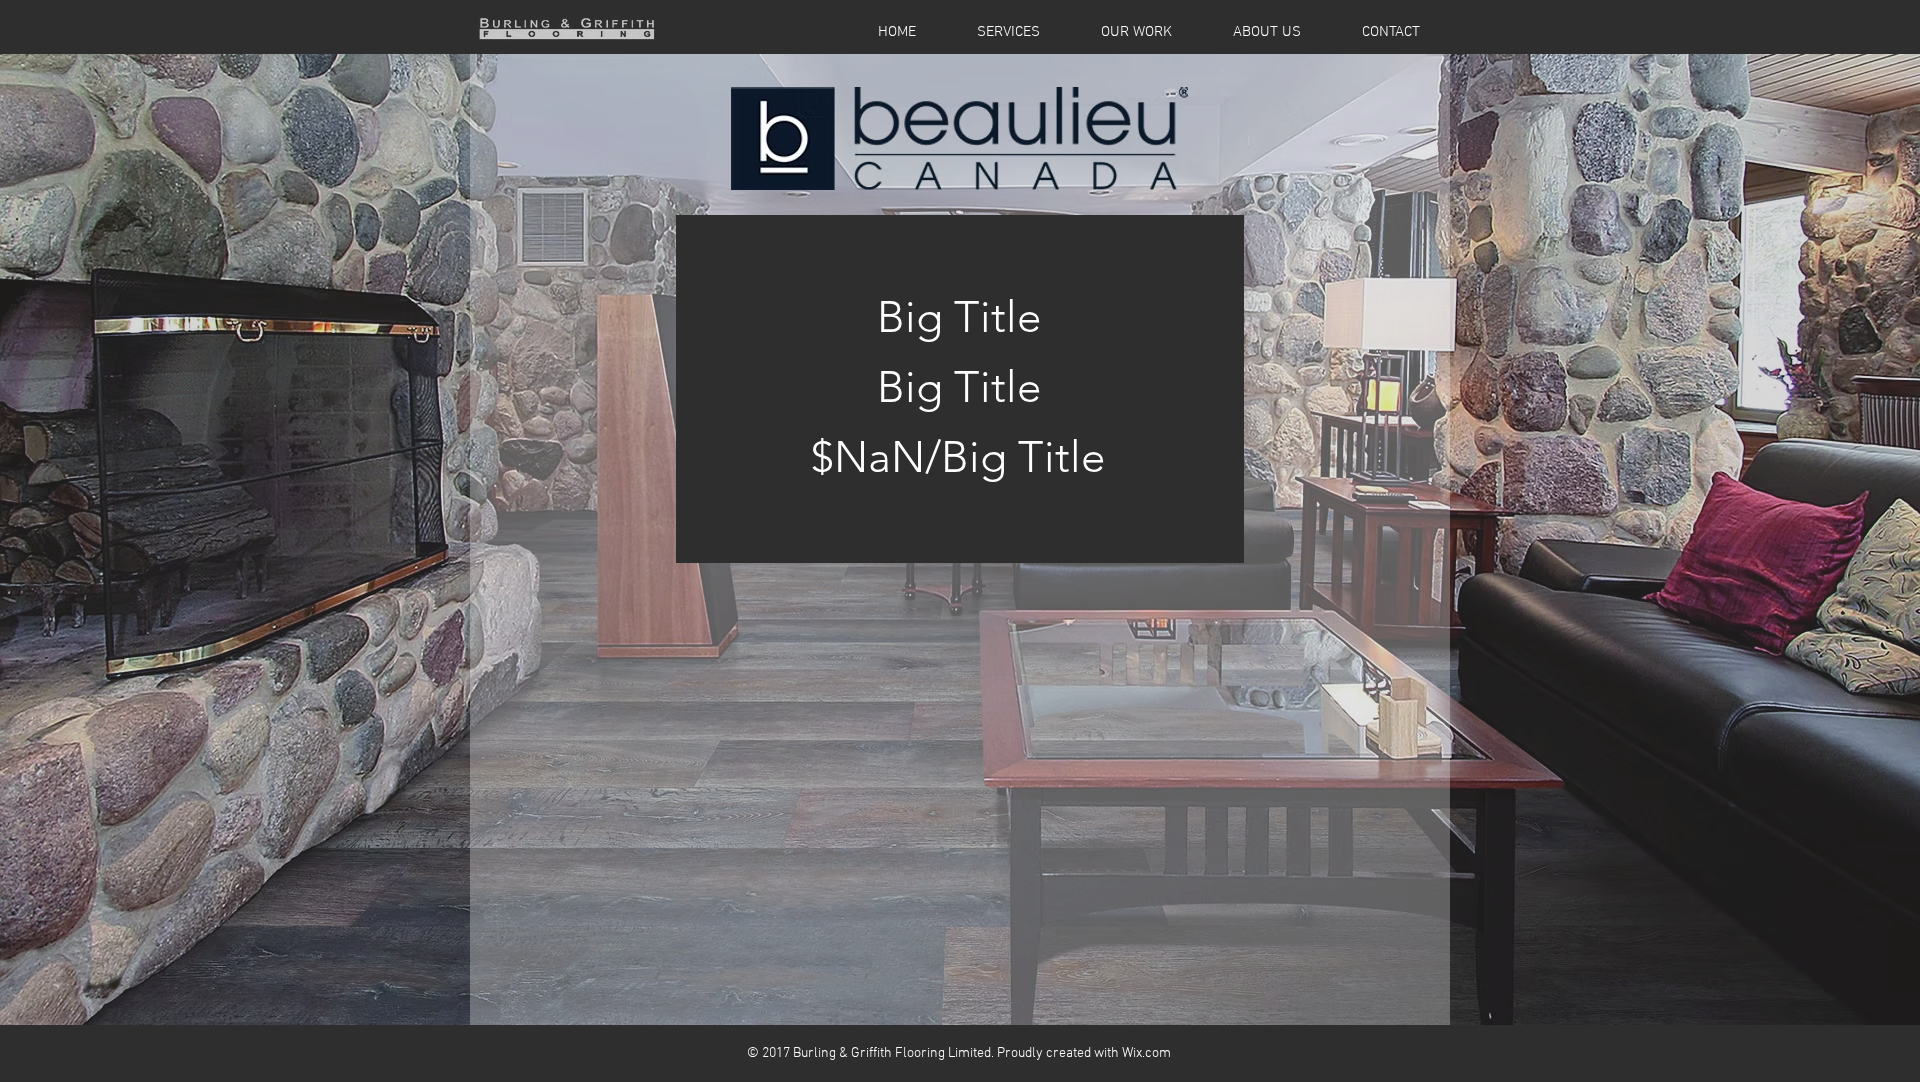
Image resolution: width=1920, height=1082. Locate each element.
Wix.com (1146, 1053)
